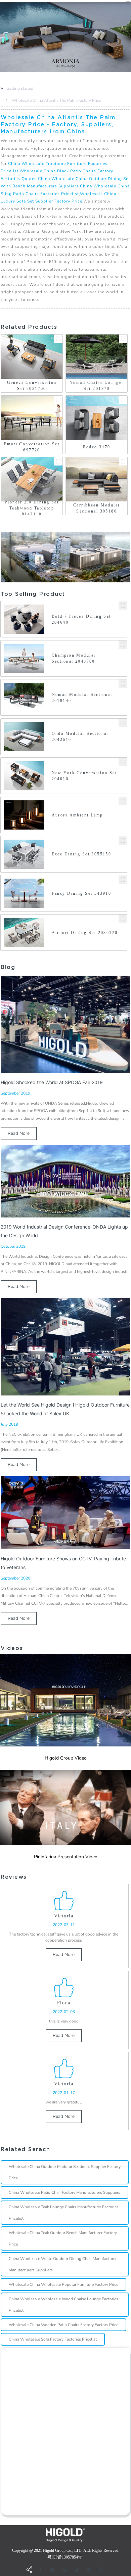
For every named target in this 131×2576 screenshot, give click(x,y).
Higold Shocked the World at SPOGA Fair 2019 (52, 1082)
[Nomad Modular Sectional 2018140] (123, 684)
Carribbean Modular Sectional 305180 (97, 508)
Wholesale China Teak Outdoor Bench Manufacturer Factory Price (63, 2238)
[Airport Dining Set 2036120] (123, 919)
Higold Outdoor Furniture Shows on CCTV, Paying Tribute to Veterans (63, 1563)
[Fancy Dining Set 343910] (123, 879)
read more (19, 1133)
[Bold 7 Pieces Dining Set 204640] (123, 605)
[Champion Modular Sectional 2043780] (123, 645)
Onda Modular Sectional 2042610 (80, 737)
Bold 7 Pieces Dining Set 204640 (81, 619)
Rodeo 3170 (97, 447)
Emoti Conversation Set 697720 (32, 447)
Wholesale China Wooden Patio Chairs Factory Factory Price (63, 2325)
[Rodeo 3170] (123, 400)
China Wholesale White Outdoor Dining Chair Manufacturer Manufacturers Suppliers (63, 2264)
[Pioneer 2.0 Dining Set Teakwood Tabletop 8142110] (58, 461)
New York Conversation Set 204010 (84, 776)
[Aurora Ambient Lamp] (123, 801)
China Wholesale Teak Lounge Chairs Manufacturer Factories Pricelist (64, 2213)
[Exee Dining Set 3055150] (123, 840)
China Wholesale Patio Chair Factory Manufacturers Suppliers (64, 2192)
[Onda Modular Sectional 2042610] (123, 723)
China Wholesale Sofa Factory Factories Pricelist (53, 2339)
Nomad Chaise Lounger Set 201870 (97, 386)
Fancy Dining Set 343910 (82, 893)
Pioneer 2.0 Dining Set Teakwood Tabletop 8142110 (32, 508)
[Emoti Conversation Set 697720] (58, 400)
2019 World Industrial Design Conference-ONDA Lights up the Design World (64, 1231)
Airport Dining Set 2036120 (85, 933)
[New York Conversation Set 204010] (123, 762)
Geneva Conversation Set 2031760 (32, 386)
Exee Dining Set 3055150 (82, 854)
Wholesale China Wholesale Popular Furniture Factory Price (63, 2284)
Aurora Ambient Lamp (77, 815)
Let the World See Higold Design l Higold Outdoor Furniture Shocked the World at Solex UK (65, 1409)
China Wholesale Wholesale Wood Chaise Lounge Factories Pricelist (63, 2305)
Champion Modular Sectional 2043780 (74, 658)
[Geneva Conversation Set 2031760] (58, 339)
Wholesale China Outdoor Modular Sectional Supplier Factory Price (65, 2172)
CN (128, 2)
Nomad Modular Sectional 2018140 (82, 698)
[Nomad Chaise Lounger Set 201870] (123, 339)
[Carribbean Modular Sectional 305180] (123, 461)
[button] (1, 37)
